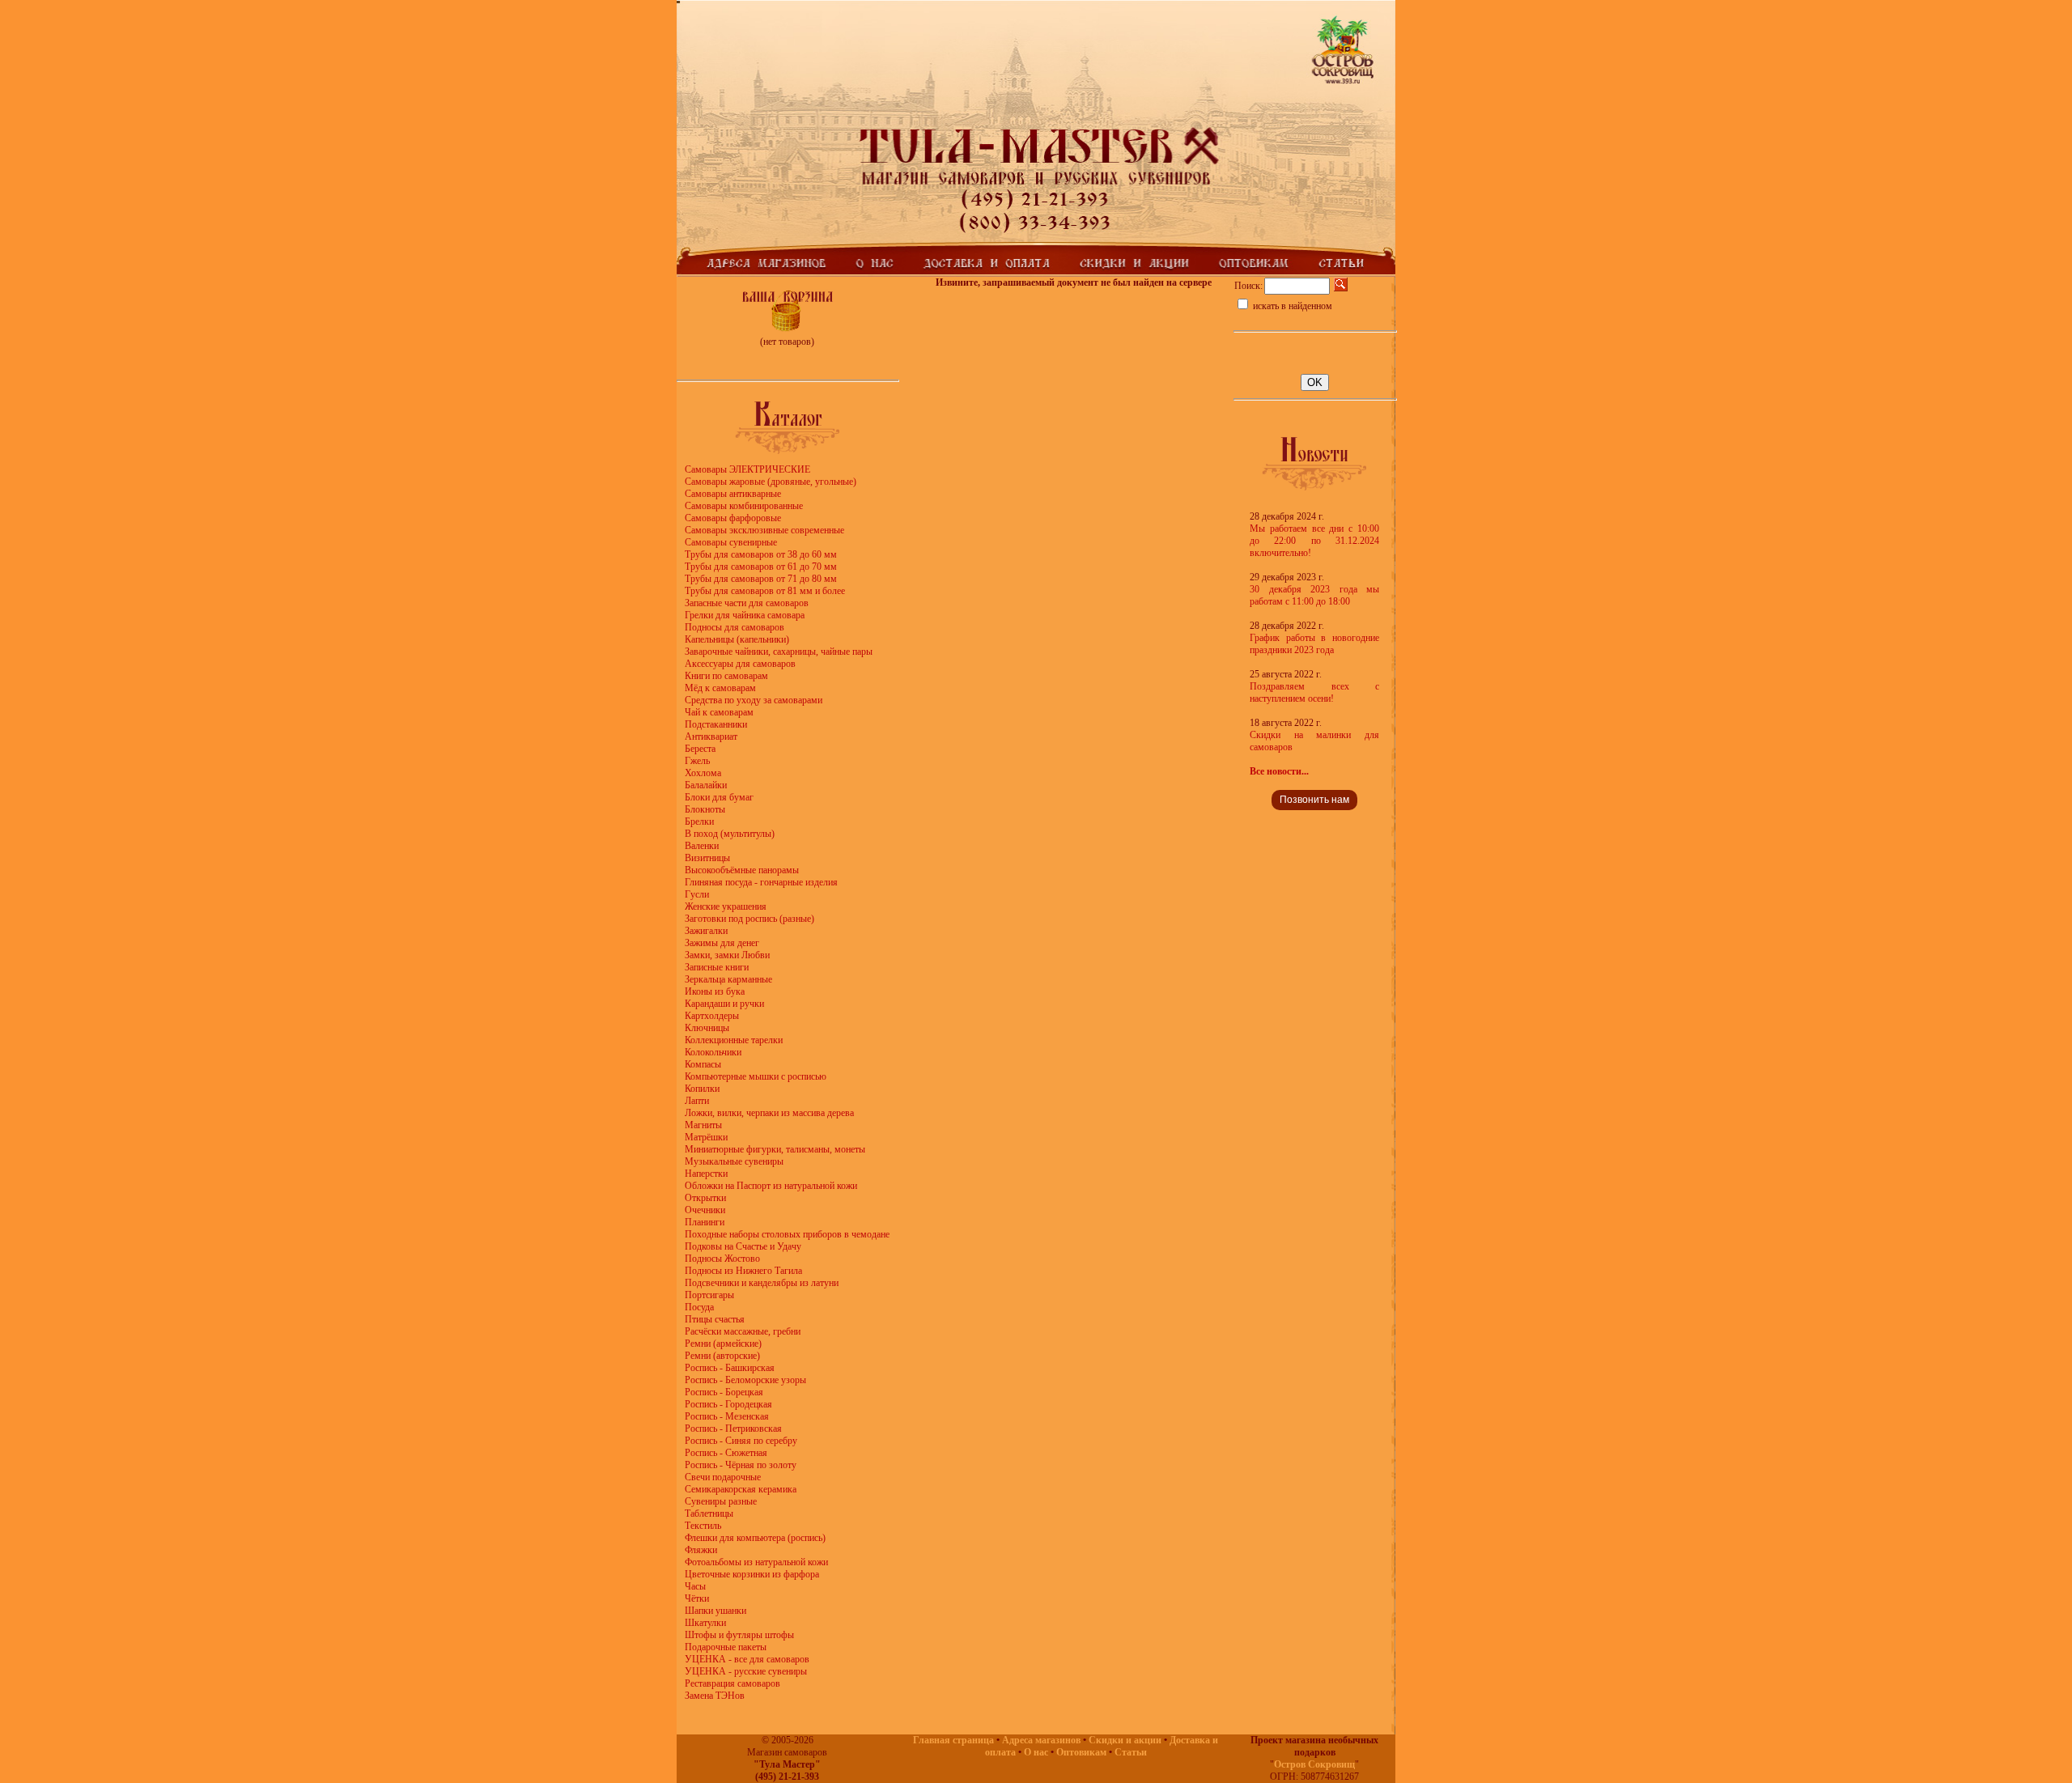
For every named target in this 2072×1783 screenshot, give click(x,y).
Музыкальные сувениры (734, 1161)
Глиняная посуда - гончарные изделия (761, 882)
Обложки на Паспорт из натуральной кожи (771, 1186)
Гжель (697, 761)
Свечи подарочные (723, 1477)
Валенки (702, 846)
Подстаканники (716, 724)
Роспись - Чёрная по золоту (741, 1465)
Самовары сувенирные (731, 542)
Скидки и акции (1125, 1740)
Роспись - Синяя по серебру (741, 1441)
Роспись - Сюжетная (726, 1453)
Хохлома (703, 773)
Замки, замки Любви (727, 955)
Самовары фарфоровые (733, 518)
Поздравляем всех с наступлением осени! (1314, 692)
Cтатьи (1131, 1752)
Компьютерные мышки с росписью (756, 1076)
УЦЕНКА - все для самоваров (747, 1659)
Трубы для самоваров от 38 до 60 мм (761, 554)
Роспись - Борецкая (724, 1392)
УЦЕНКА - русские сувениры (746, 1671)
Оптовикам (1081, 1752)
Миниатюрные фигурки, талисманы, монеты (775, 1149)
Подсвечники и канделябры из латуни (762, 1283)
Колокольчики (713, 1052)
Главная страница (953, 1740)
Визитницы (707, 858)
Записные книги (717, 967)
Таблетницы (709, 1513)
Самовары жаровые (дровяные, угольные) (771, 482)
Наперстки (706, 1174)
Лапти (697, 1101)
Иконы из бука (715, 991)
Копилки (702, 1089)
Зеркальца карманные (728, 979)
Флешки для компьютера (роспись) (755, 1538)
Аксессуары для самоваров (740, 664)
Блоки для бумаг (719, 797)
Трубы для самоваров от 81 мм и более (765, 591)
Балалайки (706, 785)
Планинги (705, 1222)
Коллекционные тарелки (734, 1040)
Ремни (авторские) (722, 1356)
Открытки (705, 1198)
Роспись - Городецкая (728, 1404)
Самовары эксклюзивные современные (764, 530)
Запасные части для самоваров (747, 603)
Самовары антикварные (733, 494)
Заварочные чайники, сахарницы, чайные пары (779, 652)
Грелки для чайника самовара (745, 615)
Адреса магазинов (1041, 1740)
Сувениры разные (721, 1501)
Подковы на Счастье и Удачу (743, 1246)
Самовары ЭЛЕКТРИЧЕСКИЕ (747, 469)
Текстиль (703, 1526)
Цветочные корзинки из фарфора (752, 1574)
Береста (700, 749)
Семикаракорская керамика (741, 1489)
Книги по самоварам (726, 676)
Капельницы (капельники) (737, 639)
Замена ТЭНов (715, 1696)
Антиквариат (711, 737)
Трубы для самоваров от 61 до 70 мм (761, 567)
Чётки (697, 1598)
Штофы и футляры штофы (739, 1635)
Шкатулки (705, 1623)
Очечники (705, 1210)
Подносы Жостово (722, 1259)
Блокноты (705, 809)
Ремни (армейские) (723, 1344)
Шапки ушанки (715, 1611)
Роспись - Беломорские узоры (745, 1380)
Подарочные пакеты (726, 1647)
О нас (1036, 1752)
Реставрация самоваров (732, 1683)
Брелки (699, 821)
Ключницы (707, 1028)
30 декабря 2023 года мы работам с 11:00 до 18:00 (1314, 595)
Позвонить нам (1314, 800)
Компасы (703, 1064)
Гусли (697, 894)
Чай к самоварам (719, 712)
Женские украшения (726, 906)
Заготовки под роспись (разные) (749, 919)
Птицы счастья (715, 1319)
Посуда (699, 1307)
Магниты (703, 1125)
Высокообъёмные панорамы (742, 870)
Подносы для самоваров (735, 627)
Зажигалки (706, 931)
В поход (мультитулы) (730, 834)
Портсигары (709, 1295)
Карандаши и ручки (724, 1004)
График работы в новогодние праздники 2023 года (1314, 644)
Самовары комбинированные (744, 506)
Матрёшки (706, 1137)
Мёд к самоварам (720, 688)
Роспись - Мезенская (727, 1416)
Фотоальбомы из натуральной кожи (756, 1562)
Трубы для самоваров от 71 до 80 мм (761, 579)
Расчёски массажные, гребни (743, 1331)
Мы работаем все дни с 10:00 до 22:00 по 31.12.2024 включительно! (1314, 541)
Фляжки (701, 1550)
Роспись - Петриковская (733, 1429)
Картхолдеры (712, 1016)
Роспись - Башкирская (730, 1368)
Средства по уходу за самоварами (754, 700)
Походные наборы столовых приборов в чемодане (787, 1234)
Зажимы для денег (722, 943)
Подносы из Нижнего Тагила (743, 1271)
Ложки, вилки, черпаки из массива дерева (769, 1113)
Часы (695, 1586)
